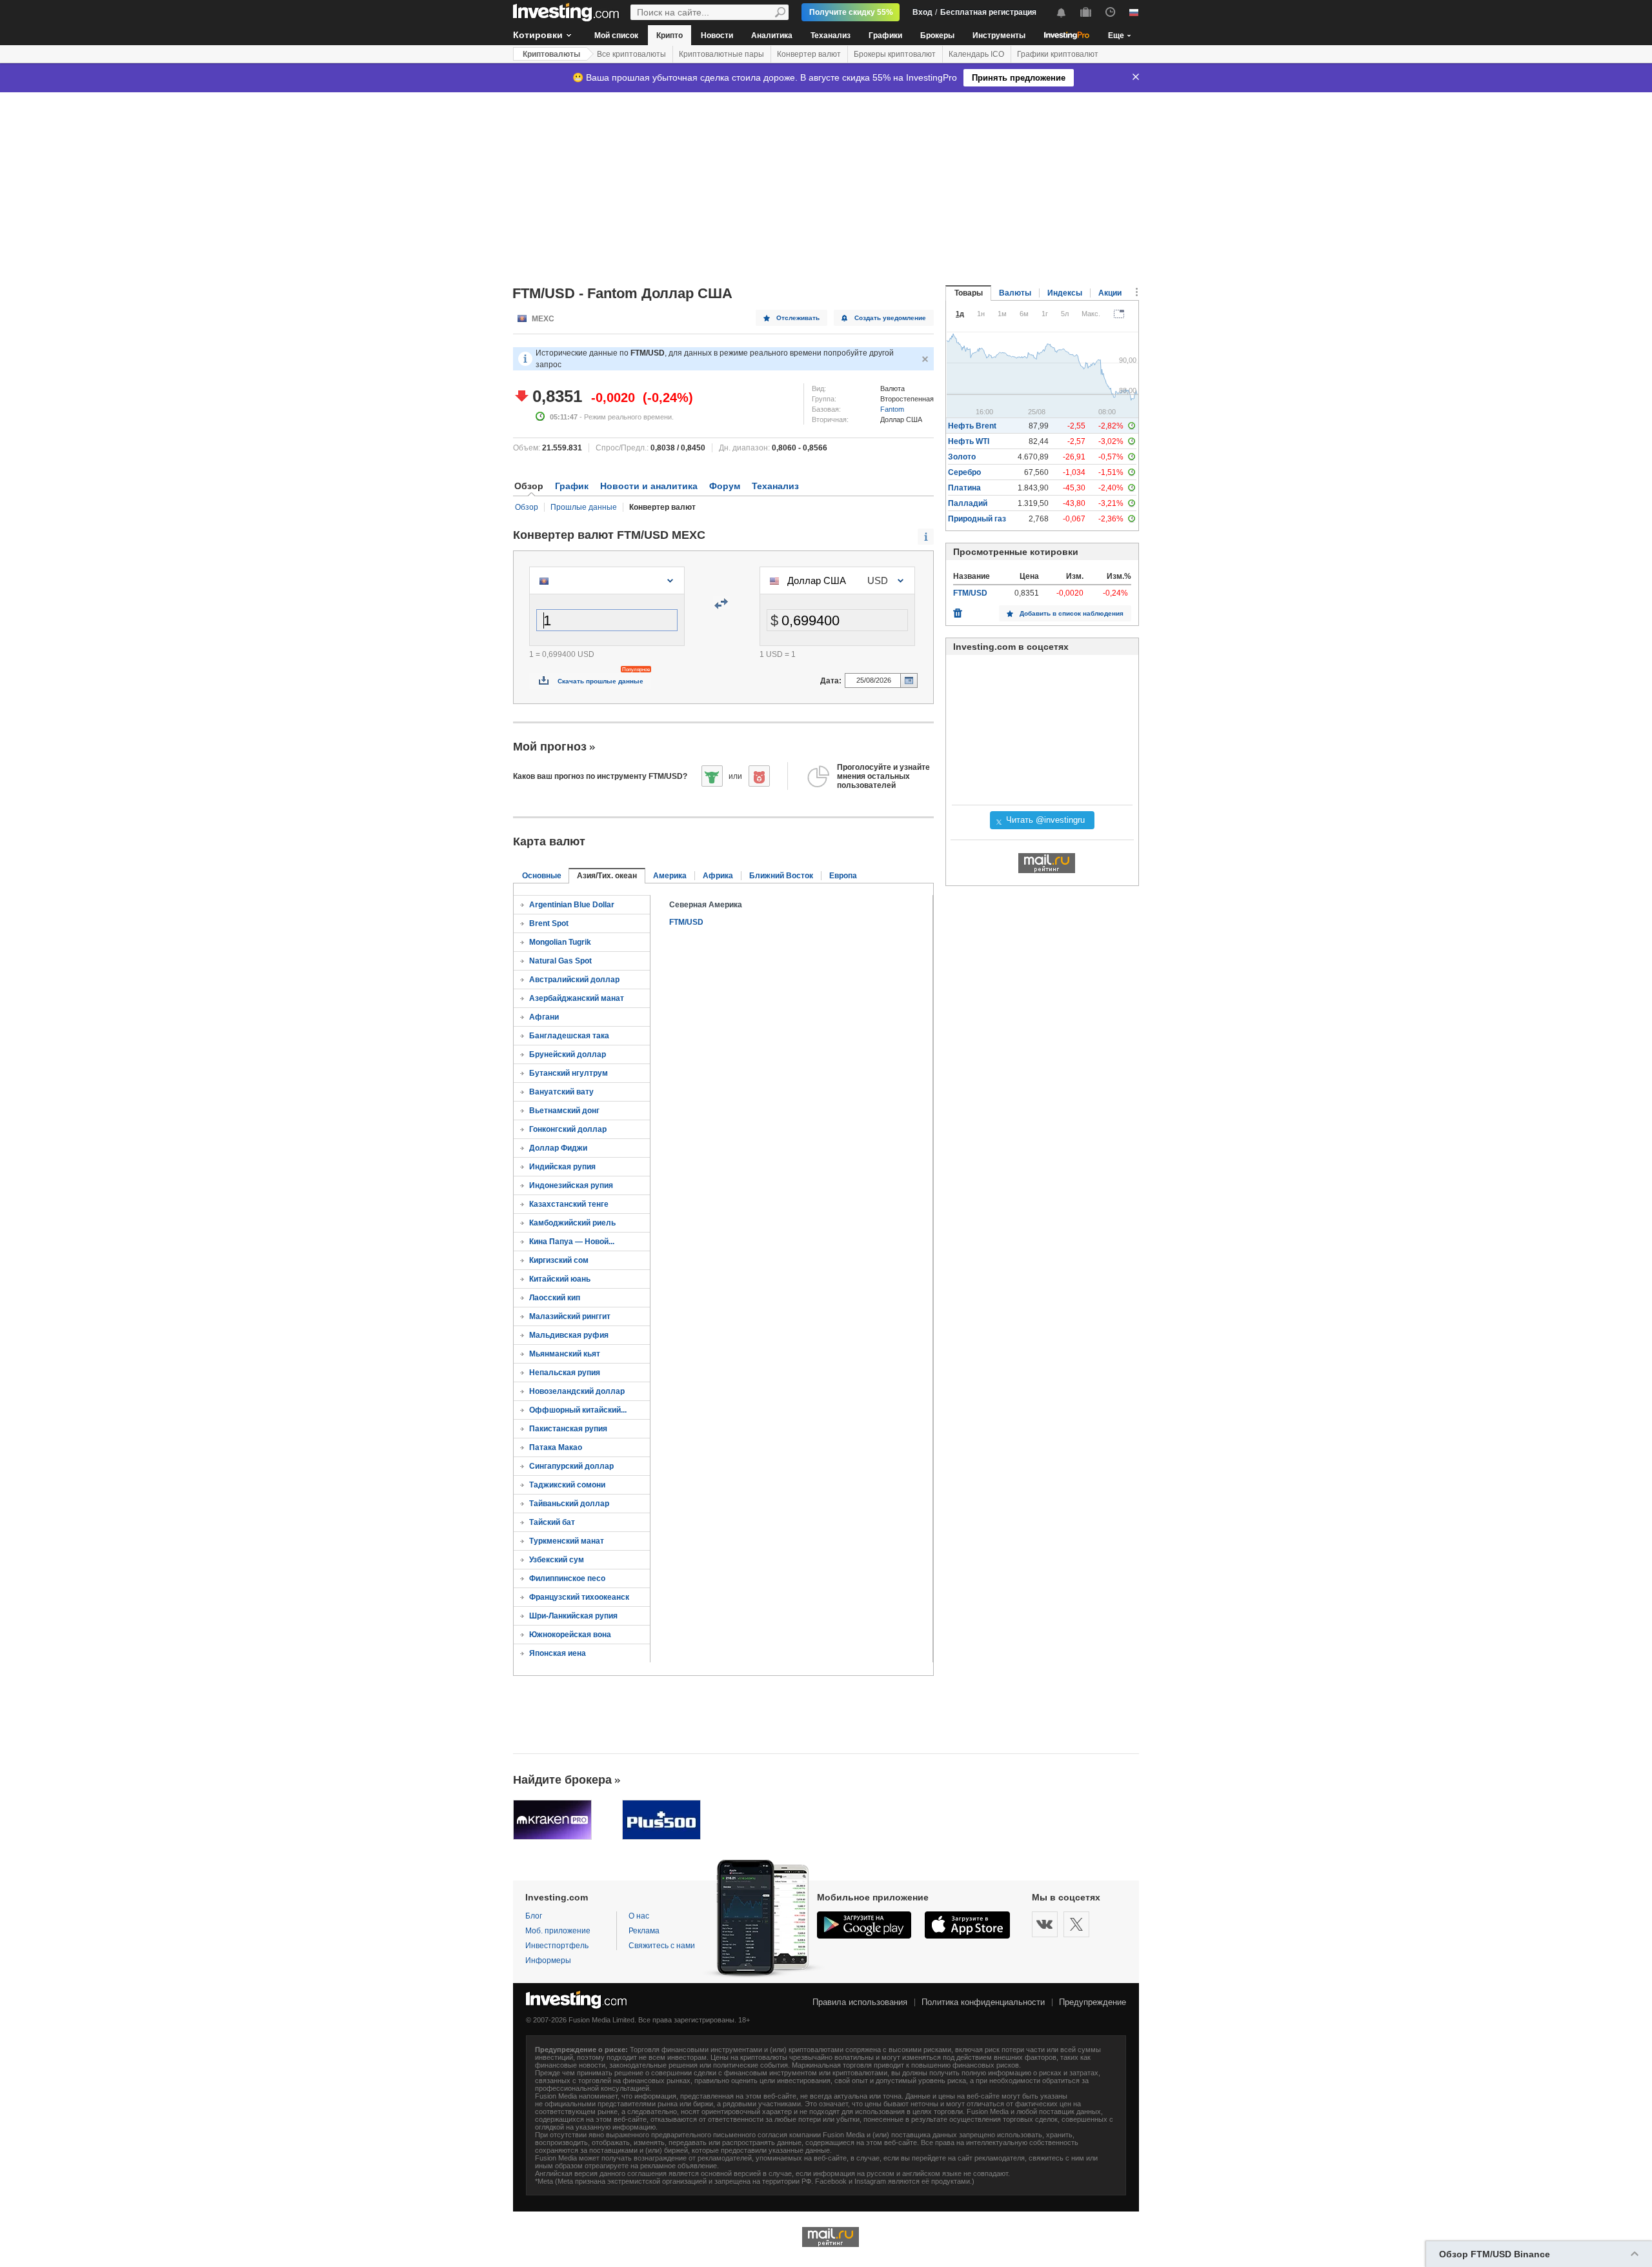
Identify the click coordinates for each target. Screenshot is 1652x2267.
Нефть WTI (969, 441)
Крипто (670, 35)
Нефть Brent (972, 426)
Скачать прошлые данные (600, 681)
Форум (725, 486)
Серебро (964, 472)
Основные (542, 876)
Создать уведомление (890, 318)
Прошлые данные (584, 507)
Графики (885, 35)
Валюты (1015, 293)
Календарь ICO (976, 54)
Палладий (968, 503)
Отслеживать (798, 318)
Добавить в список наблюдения (1072, 613)
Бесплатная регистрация (988, 12)
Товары (969, 293)
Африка (718, 876)
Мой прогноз (550, 747)
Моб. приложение (558, 1931)
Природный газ (977, 519)
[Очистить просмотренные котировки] (958, 610)
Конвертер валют (809, 54)
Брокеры (937, 35)
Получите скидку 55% (851, 12)
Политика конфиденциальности (983, 2002)
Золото (962, 457)
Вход (922, 12)
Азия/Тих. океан (607, 876)
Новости (717, 35)
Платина (964, 488)
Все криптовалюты (631, 54)
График (572, 486)
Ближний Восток (781, 876)
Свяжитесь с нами (662, 1946)
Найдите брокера (562, 1780)
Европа (843, 876)
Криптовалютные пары (721, 54)
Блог (534, 1916)
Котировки (538, 35)
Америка (670, 876)
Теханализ (831, 35)
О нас (639, 1916)
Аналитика (772, 35)
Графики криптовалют (1058, 54)
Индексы (1065, 293)
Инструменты (999, 35)
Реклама (644, 1931)
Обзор (527, 507)
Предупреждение (1093, 2002)
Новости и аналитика (649, 486)
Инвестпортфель (557, 1946)
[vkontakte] (1045, 1924)
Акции (1110, 293)
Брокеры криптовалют (895, 54)
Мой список (616, 35)
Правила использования (860, 2002)
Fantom (892, 409)
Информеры (548, 1960)
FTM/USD (686, 922)
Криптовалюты (551, 54)
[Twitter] (1076, 1924)
